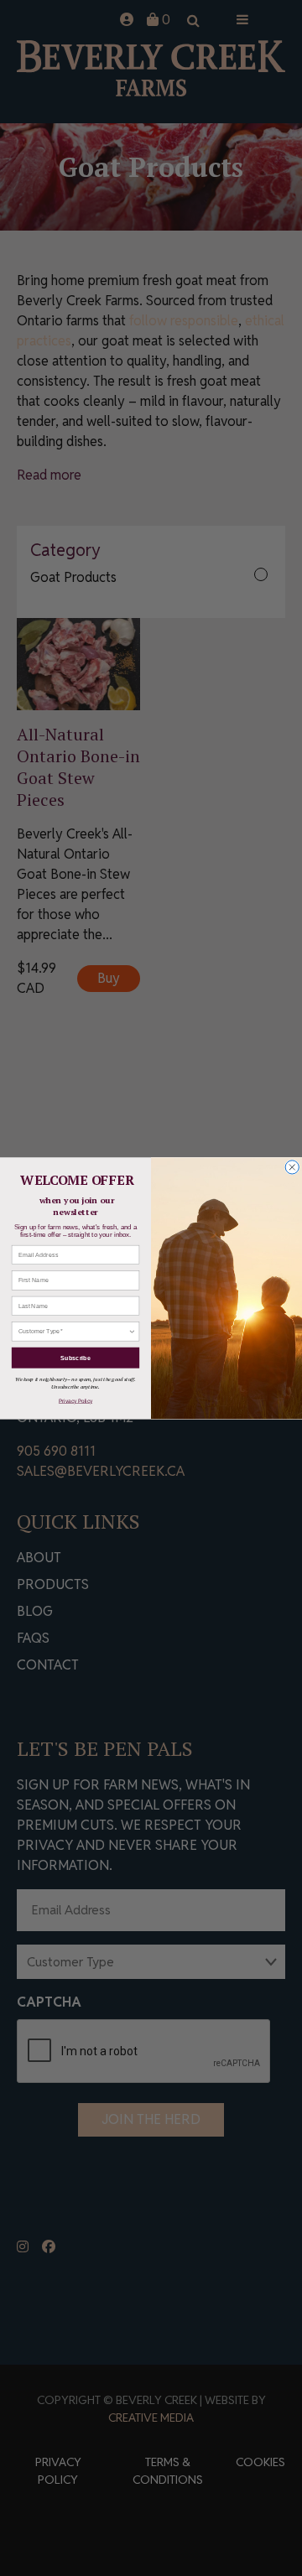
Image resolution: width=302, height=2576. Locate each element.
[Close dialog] (292, 1167)
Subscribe (75, 1358)
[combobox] (73, 1331)
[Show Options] (132, 1331)
